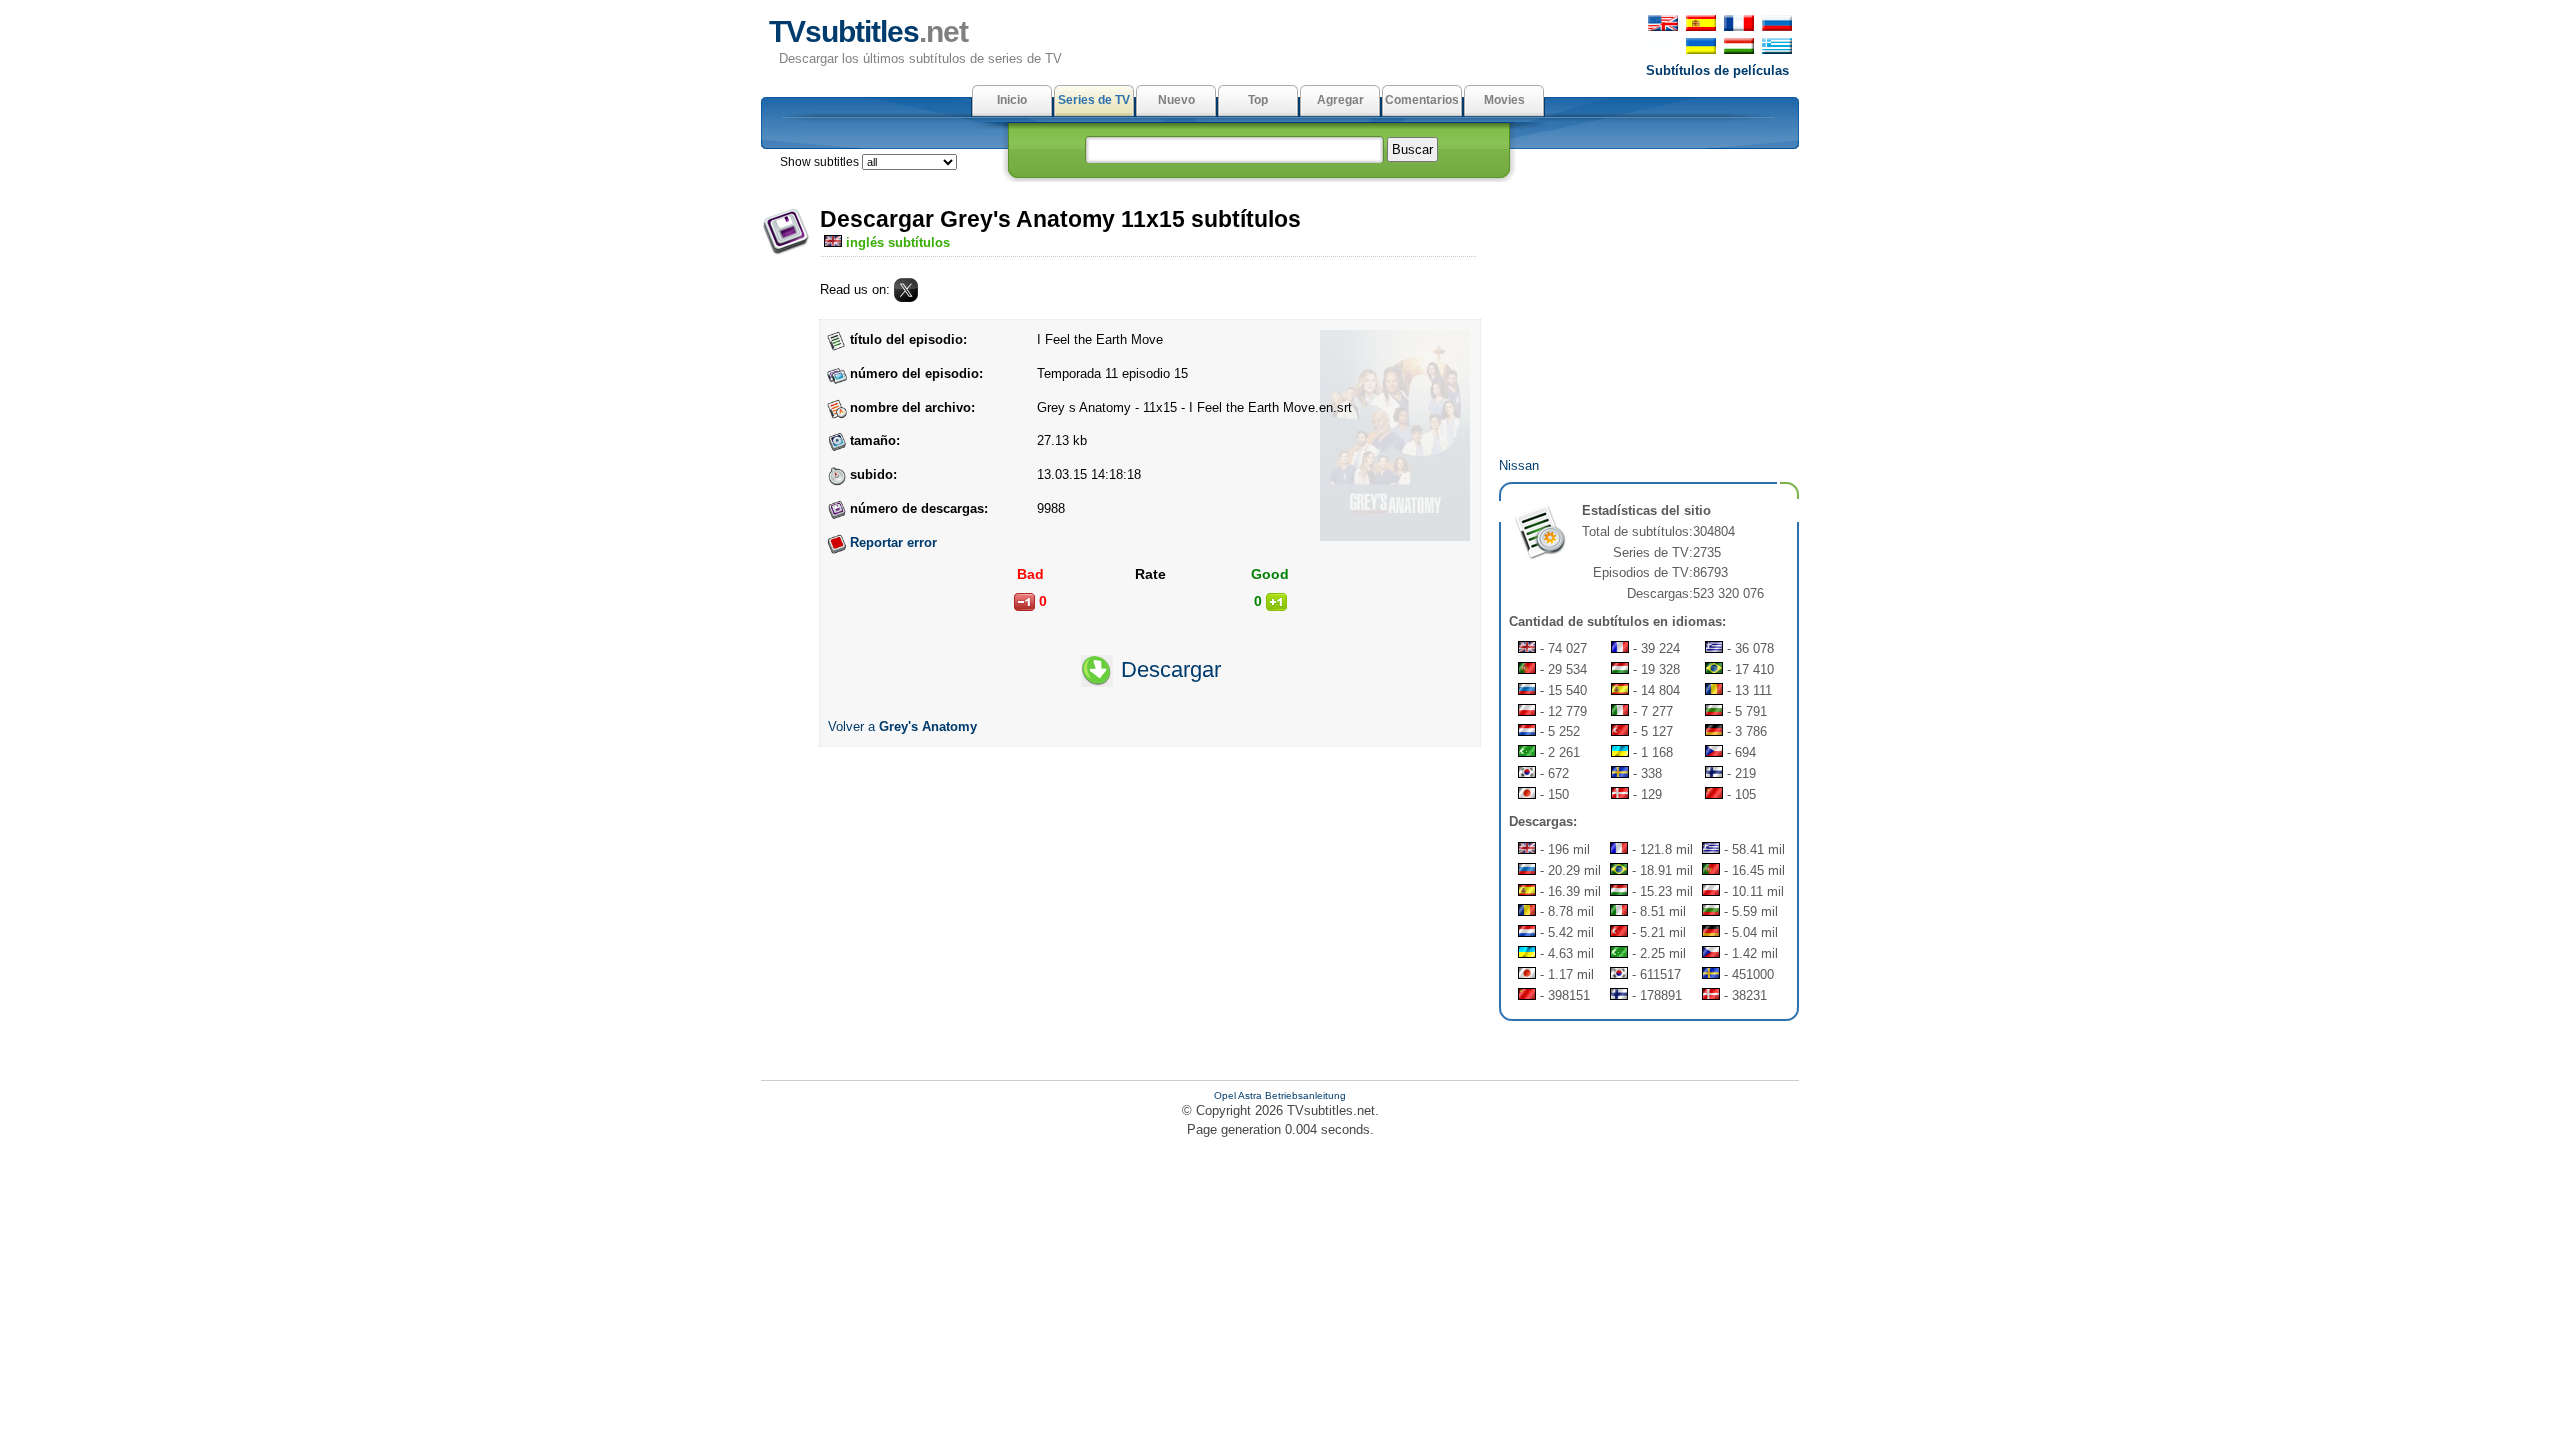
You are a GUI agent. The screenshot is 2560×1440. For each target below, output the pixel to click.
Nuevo (1176, 100)
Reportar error (893, 542)
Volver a (902, 726)
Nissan (1519, 465)
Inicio (1012, 100)
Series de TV (1094, 100)
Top (1258, 100)
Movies (1504, 100)
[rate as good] (1276, 602)
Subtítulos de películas (1717, 70)
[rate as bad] (1024, 602)
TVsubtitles (868, 31)
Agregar (1340, 100)
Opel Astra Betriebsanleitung (1280, 1095)
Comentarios (1422, 100)
